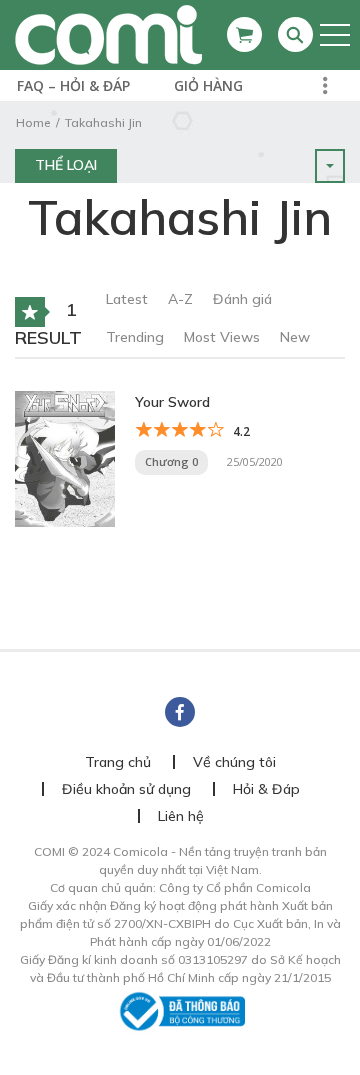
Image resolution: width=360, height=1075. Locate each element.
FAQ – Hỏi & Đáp (73, 85)
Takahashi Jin (103, 122)
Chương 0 (171, 461)
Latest (127, 299)
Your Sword (172, 402)
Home (33, 122)
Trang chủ (118, 762)
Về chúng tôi (234, 762)
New (295, 337)
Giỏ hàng (208, 85)
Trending (135, 337)
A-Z (180, 299)
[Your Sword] (65, 457)
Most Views (222, 337)
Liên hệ (181, 816)
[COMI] (108, 34)
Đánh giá (242, 299)
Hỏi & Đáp (266, 789)
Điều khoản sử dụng (126, 789)
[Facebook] (180, 712)
